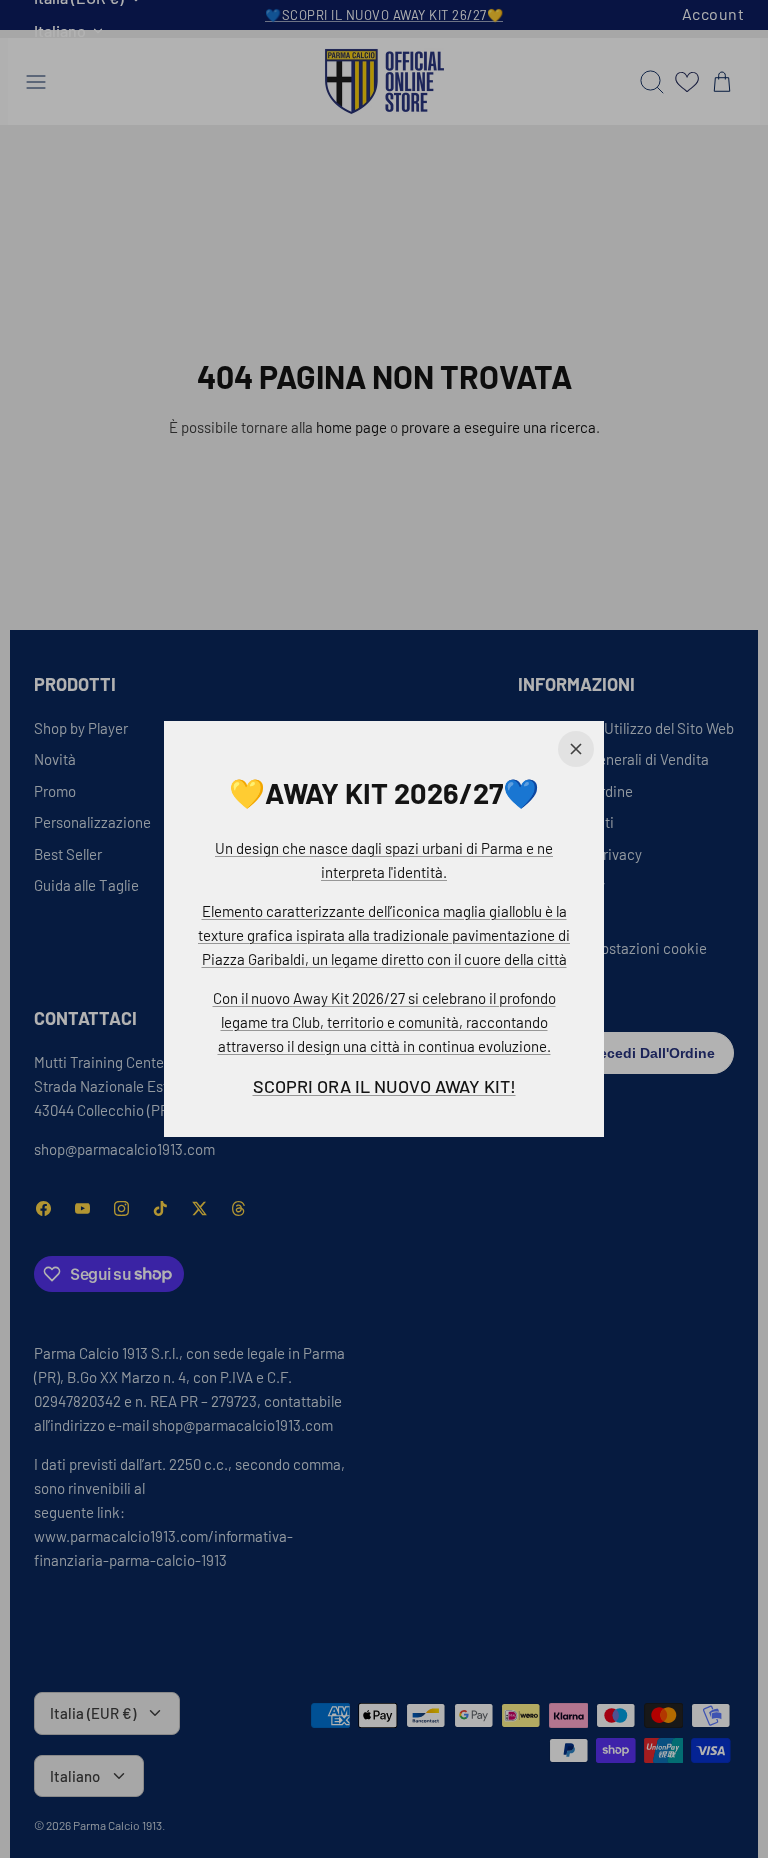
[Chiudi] (576, 749)
